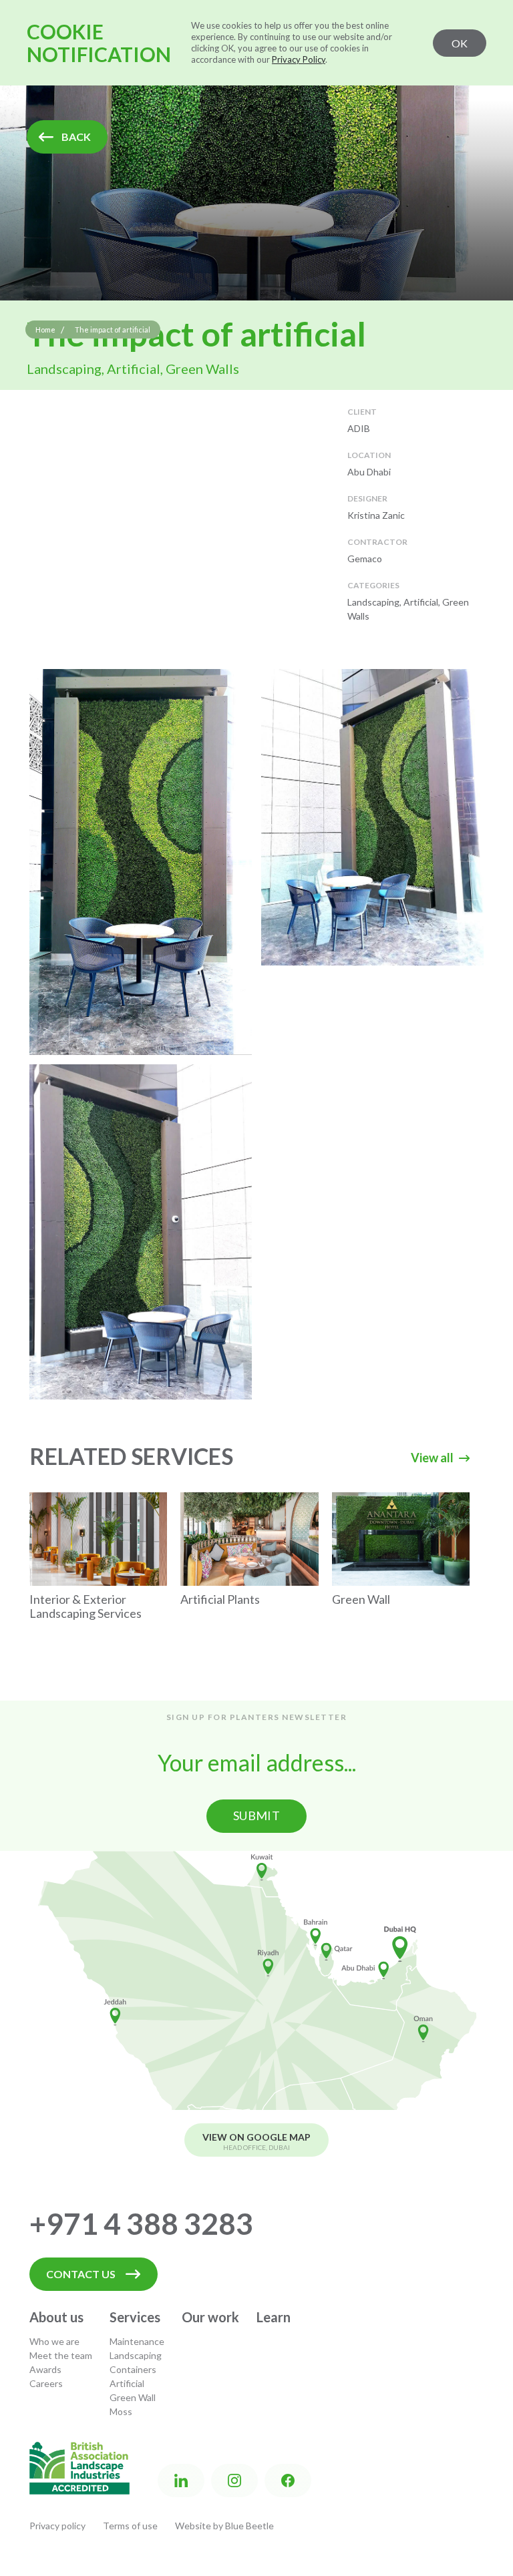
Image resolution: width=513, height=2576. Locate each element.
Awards (45, 2369)
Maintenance (137, 2341)
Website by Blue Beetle (224, 2526)
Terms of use (130, 2526)
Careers (46, 2383)
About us (56, 2317)
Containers (133, 2369)
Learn (274, 2317)
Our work (210, 2317)
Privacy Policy (299, 59)
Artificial (127, 2383)
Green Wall (133, 2397)
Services (135, 2317)
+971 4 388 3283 (141, 2223)
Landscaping (136, 2355)
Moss (121, 2411)
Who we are (54, 2341)
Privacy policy (57, 2526)
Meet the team (61, 2355)
